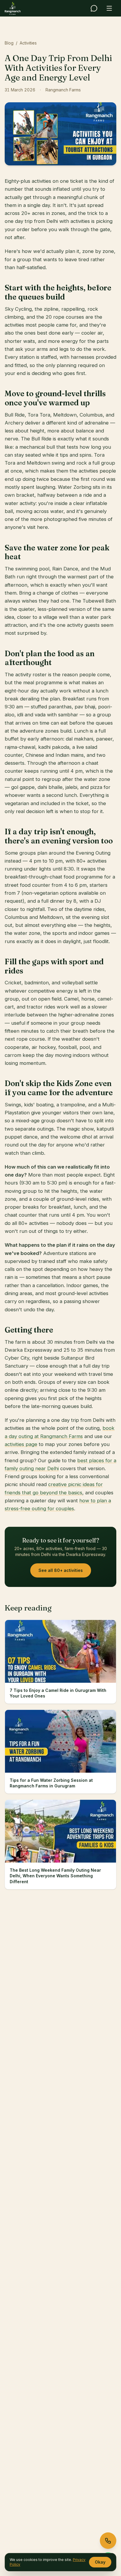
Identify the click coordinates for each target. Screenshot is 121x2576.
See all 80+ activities (61, 1570)
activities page (21, 1444)
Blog (9, 43)
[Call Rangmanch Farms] (108, 2541)
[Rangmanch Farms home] (13, 8)
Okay (100, 2562)
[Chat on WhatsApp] (94, 8)
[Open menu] (109, 8)
